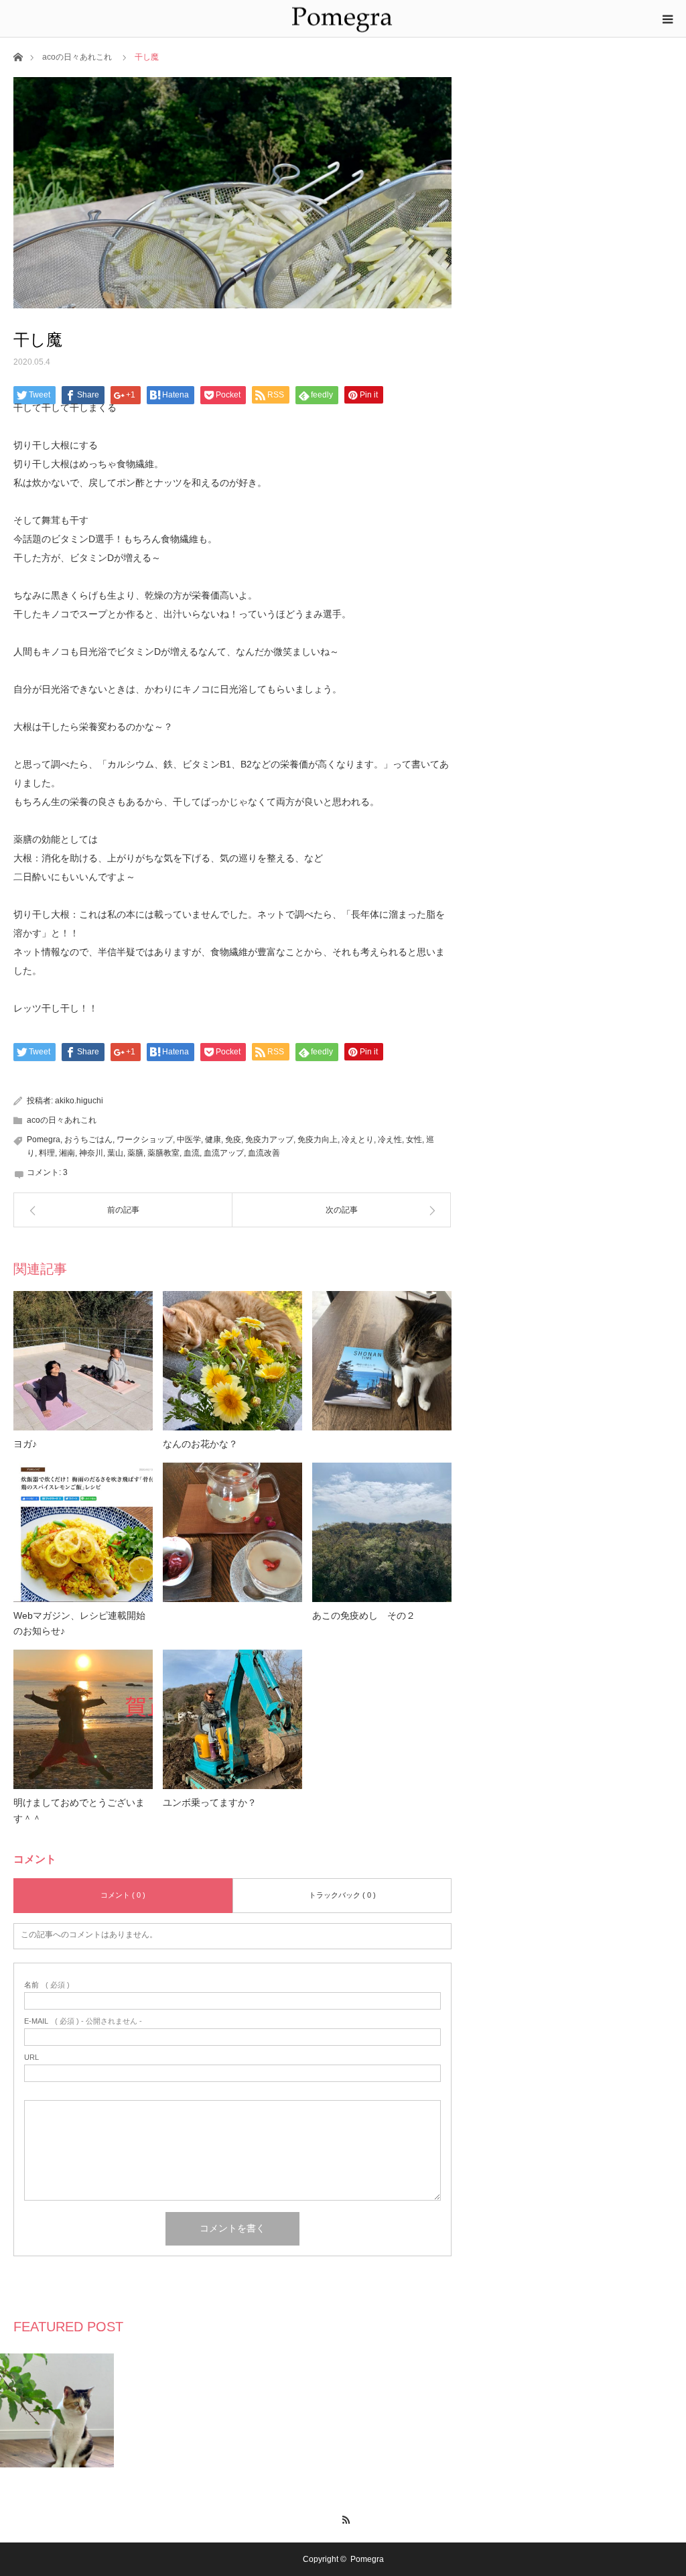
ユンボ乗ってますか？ (210, 1802)
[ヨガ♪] (83, 1361)
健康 (213, 1140)
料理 (47, 1153)
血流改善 (264, 1153)
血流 (192, 1153)
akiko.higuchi (79, 1101)
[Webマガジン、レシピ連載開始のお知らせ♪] (83, 1532)
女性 (414, 1140)
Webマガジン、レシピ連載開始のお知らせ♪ (79, 1623)
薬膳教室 (163, 1153)
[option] (57, 2410)
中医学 (189, 1140)
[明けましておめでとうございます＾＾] (83, 1719)
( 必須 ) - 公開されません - (83, 2021)
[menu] (667, 19)
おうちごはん (88, 1140)
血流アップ (224, 1153)
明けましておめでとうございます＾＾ (79, 1811)
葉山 (115, 1153)
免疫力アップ (269, 1140)
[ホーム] (18, 56)
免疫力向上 (318, 1140)
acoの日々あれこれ (77, 57)
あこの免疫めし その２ (364, 1615)
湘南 (67, 1153)
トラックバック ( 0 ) (342, 1895)
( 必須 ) (47, 1985)
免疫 (233, 1140)
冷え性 (390, 1140)
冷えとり (358, 1140)
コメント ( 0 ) (123, 1895)
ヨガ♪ (25, 1444)
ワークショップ (145, 1140)
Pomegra (44, 1140)
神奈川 (91, 1153)
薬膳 (135, 1153)
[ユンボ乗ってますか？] (232, 1719)
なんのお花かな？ (200, 1444)
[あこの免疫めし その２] (382, 1532)
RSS (343, 2518)
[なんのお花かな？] (232, 1361)
